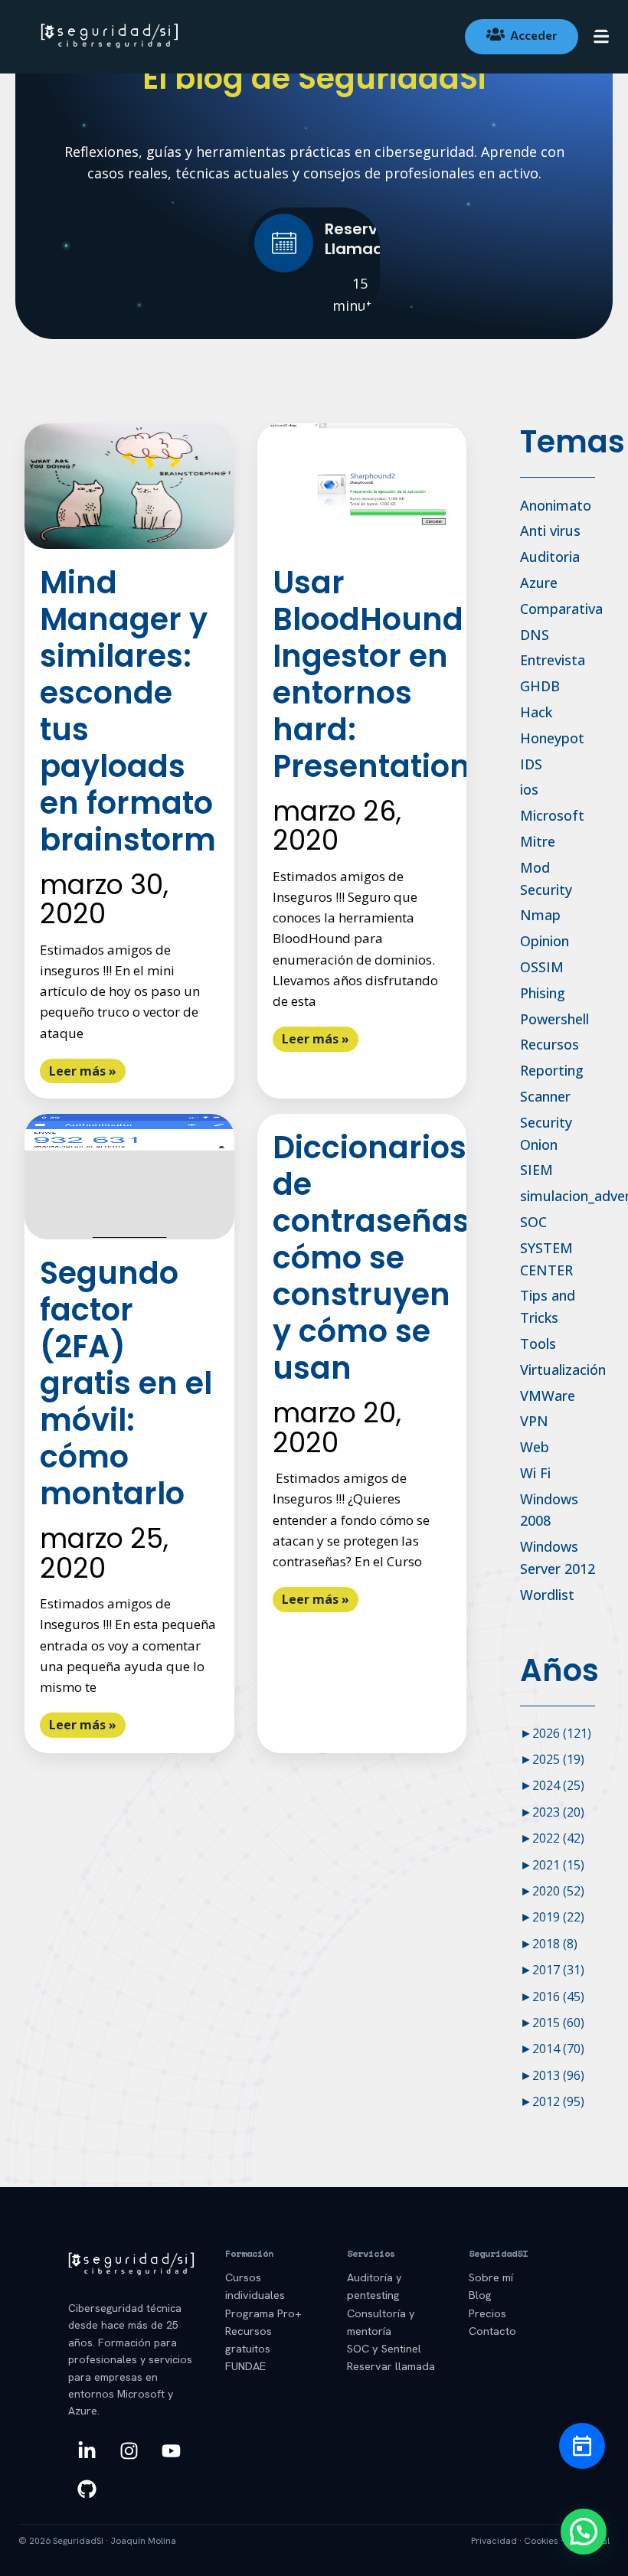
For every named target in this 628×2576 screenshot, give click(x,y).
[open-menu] (601, 38)
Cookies (541, 2541)
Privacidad (494, 2541)
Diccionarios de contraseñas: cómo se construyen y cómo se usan (375, 1258)
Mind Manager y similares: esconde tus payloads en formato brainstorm (128, 711)
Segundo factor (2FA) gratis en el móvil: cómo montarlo (126, 1383)
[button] (584, 2532)
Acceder (533, 35)
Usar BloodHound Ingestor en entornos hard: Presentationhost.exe (437, 674)
